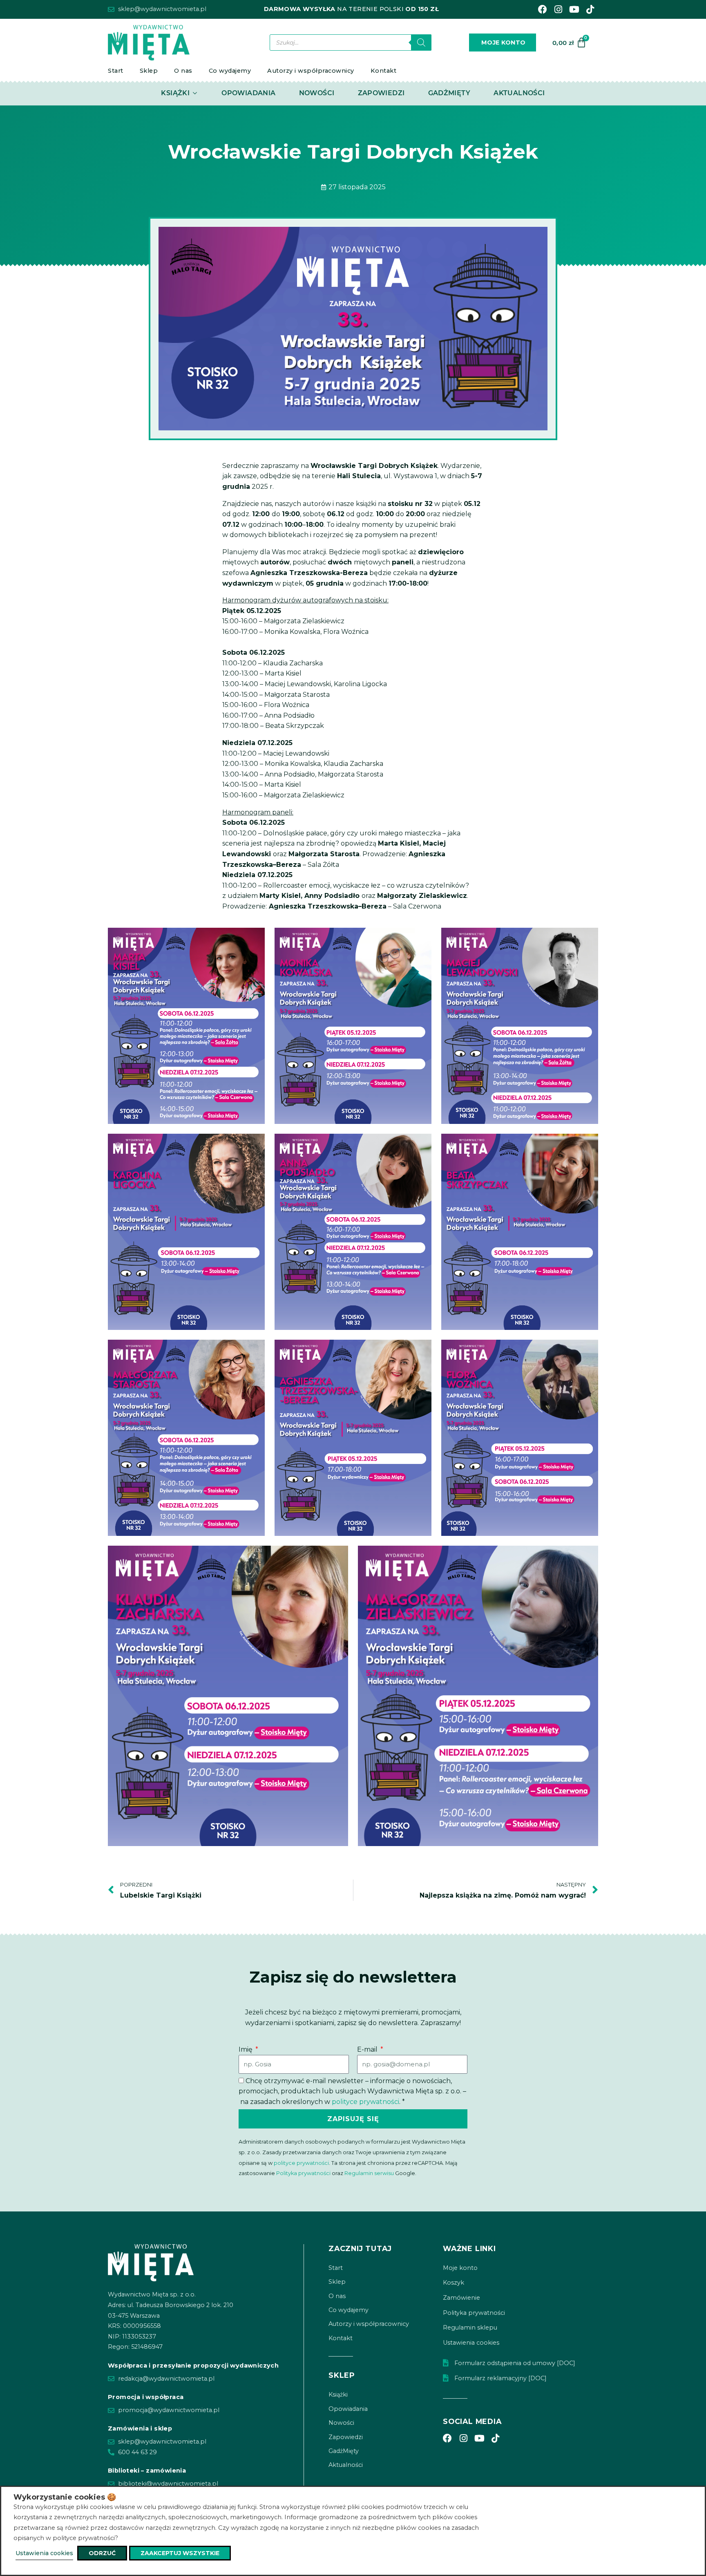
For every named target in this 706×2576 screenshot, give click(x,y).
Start (116, 71)
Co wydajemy (230, 71)
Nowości (341, 2423)
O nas (183, 71)
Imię (246, 2049)
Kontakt (384, 71)
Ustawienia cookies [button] (44, 2553)
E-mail (368, 2049)
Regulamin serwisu (369, 2173)
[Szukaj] (421, 43)
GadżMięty (344, 2451)
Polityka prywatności (303, 2173)
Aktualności (346, 2465)
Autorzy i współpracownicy (311, 71)
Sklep (149, 71)
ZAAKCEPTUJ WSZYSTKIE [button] (180, 2553)
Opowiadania (348, 2409)
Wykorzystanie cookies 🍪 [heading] (65, 2497)
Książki (338, 2395)
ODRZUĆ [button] (102, 2553)
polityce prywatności (365, 2102)
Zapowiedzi (346, 2437)
